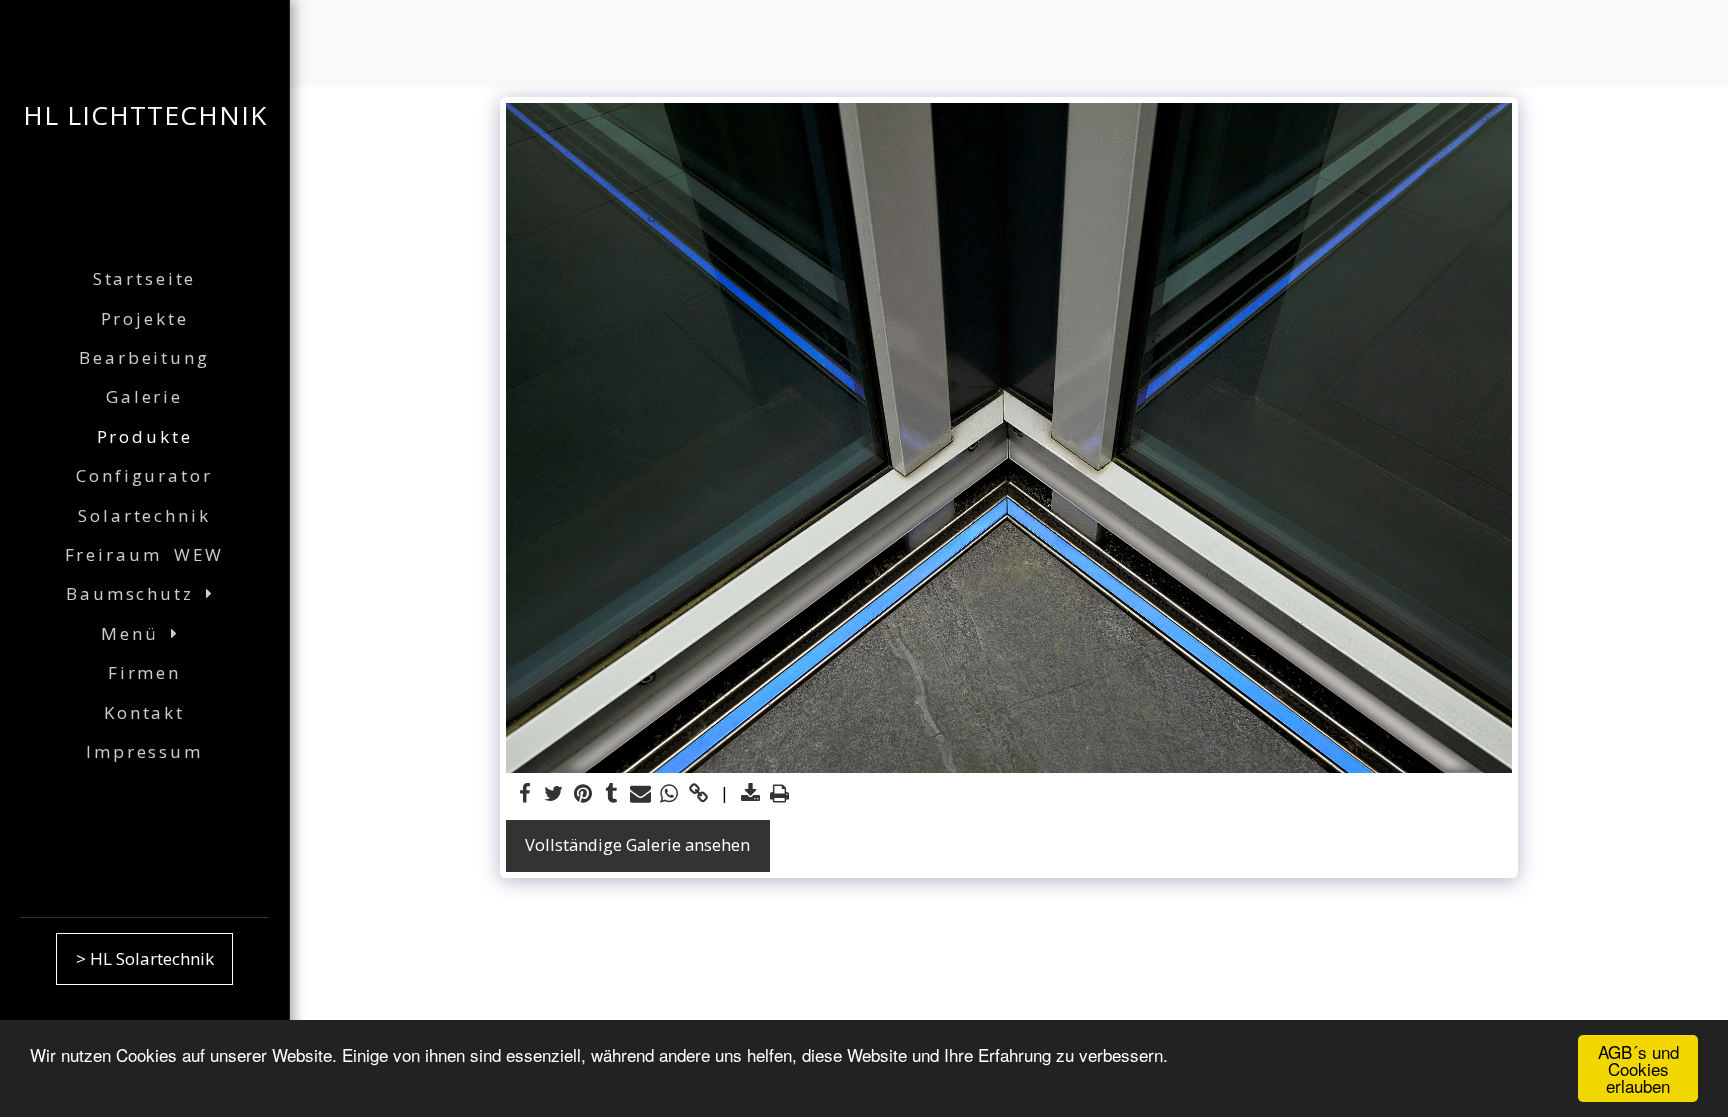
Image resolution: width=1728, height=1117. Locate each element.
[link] (698, 794)
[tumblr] (611, 794)
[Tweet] (553, 794)
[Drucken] (779, 794)
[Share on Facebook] (524, 794)
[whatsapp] (669, 794)
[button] (144, 594)
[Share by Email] (640, 794)
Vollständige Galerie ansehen (637, 844)
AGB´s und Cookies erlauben (1638, 1068)
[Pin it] (582, 794)
